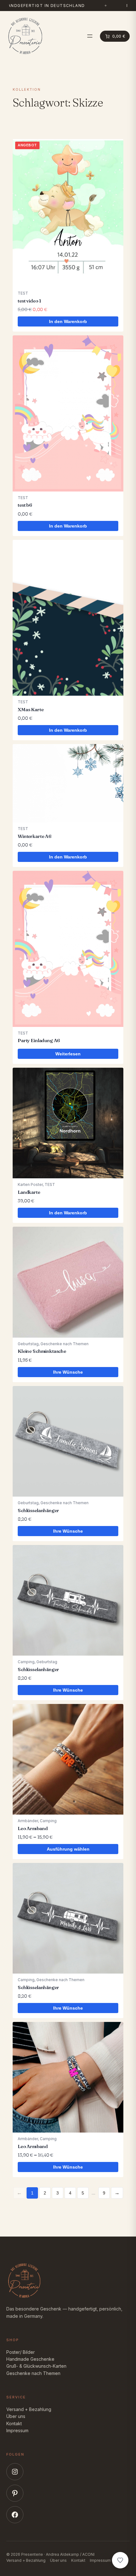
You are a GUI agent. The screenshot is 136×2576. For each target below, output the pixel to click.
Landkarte (29, 1192)
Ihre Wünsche (68, 1372)
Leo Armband (33, 1828)
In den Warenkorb (68, 321)
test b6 (25, 505)
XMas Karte (31, 709)
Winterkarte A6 (35, 836)
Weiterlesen (68, 1054)
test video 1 (29, 301)
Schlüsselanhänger (38, 1510)
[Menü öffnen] (90, 36)
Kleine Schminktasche (42, 1351)
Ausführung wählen (68, 1849)
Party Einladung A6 (39, 1040)
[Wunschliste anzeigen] (120, 2560)
